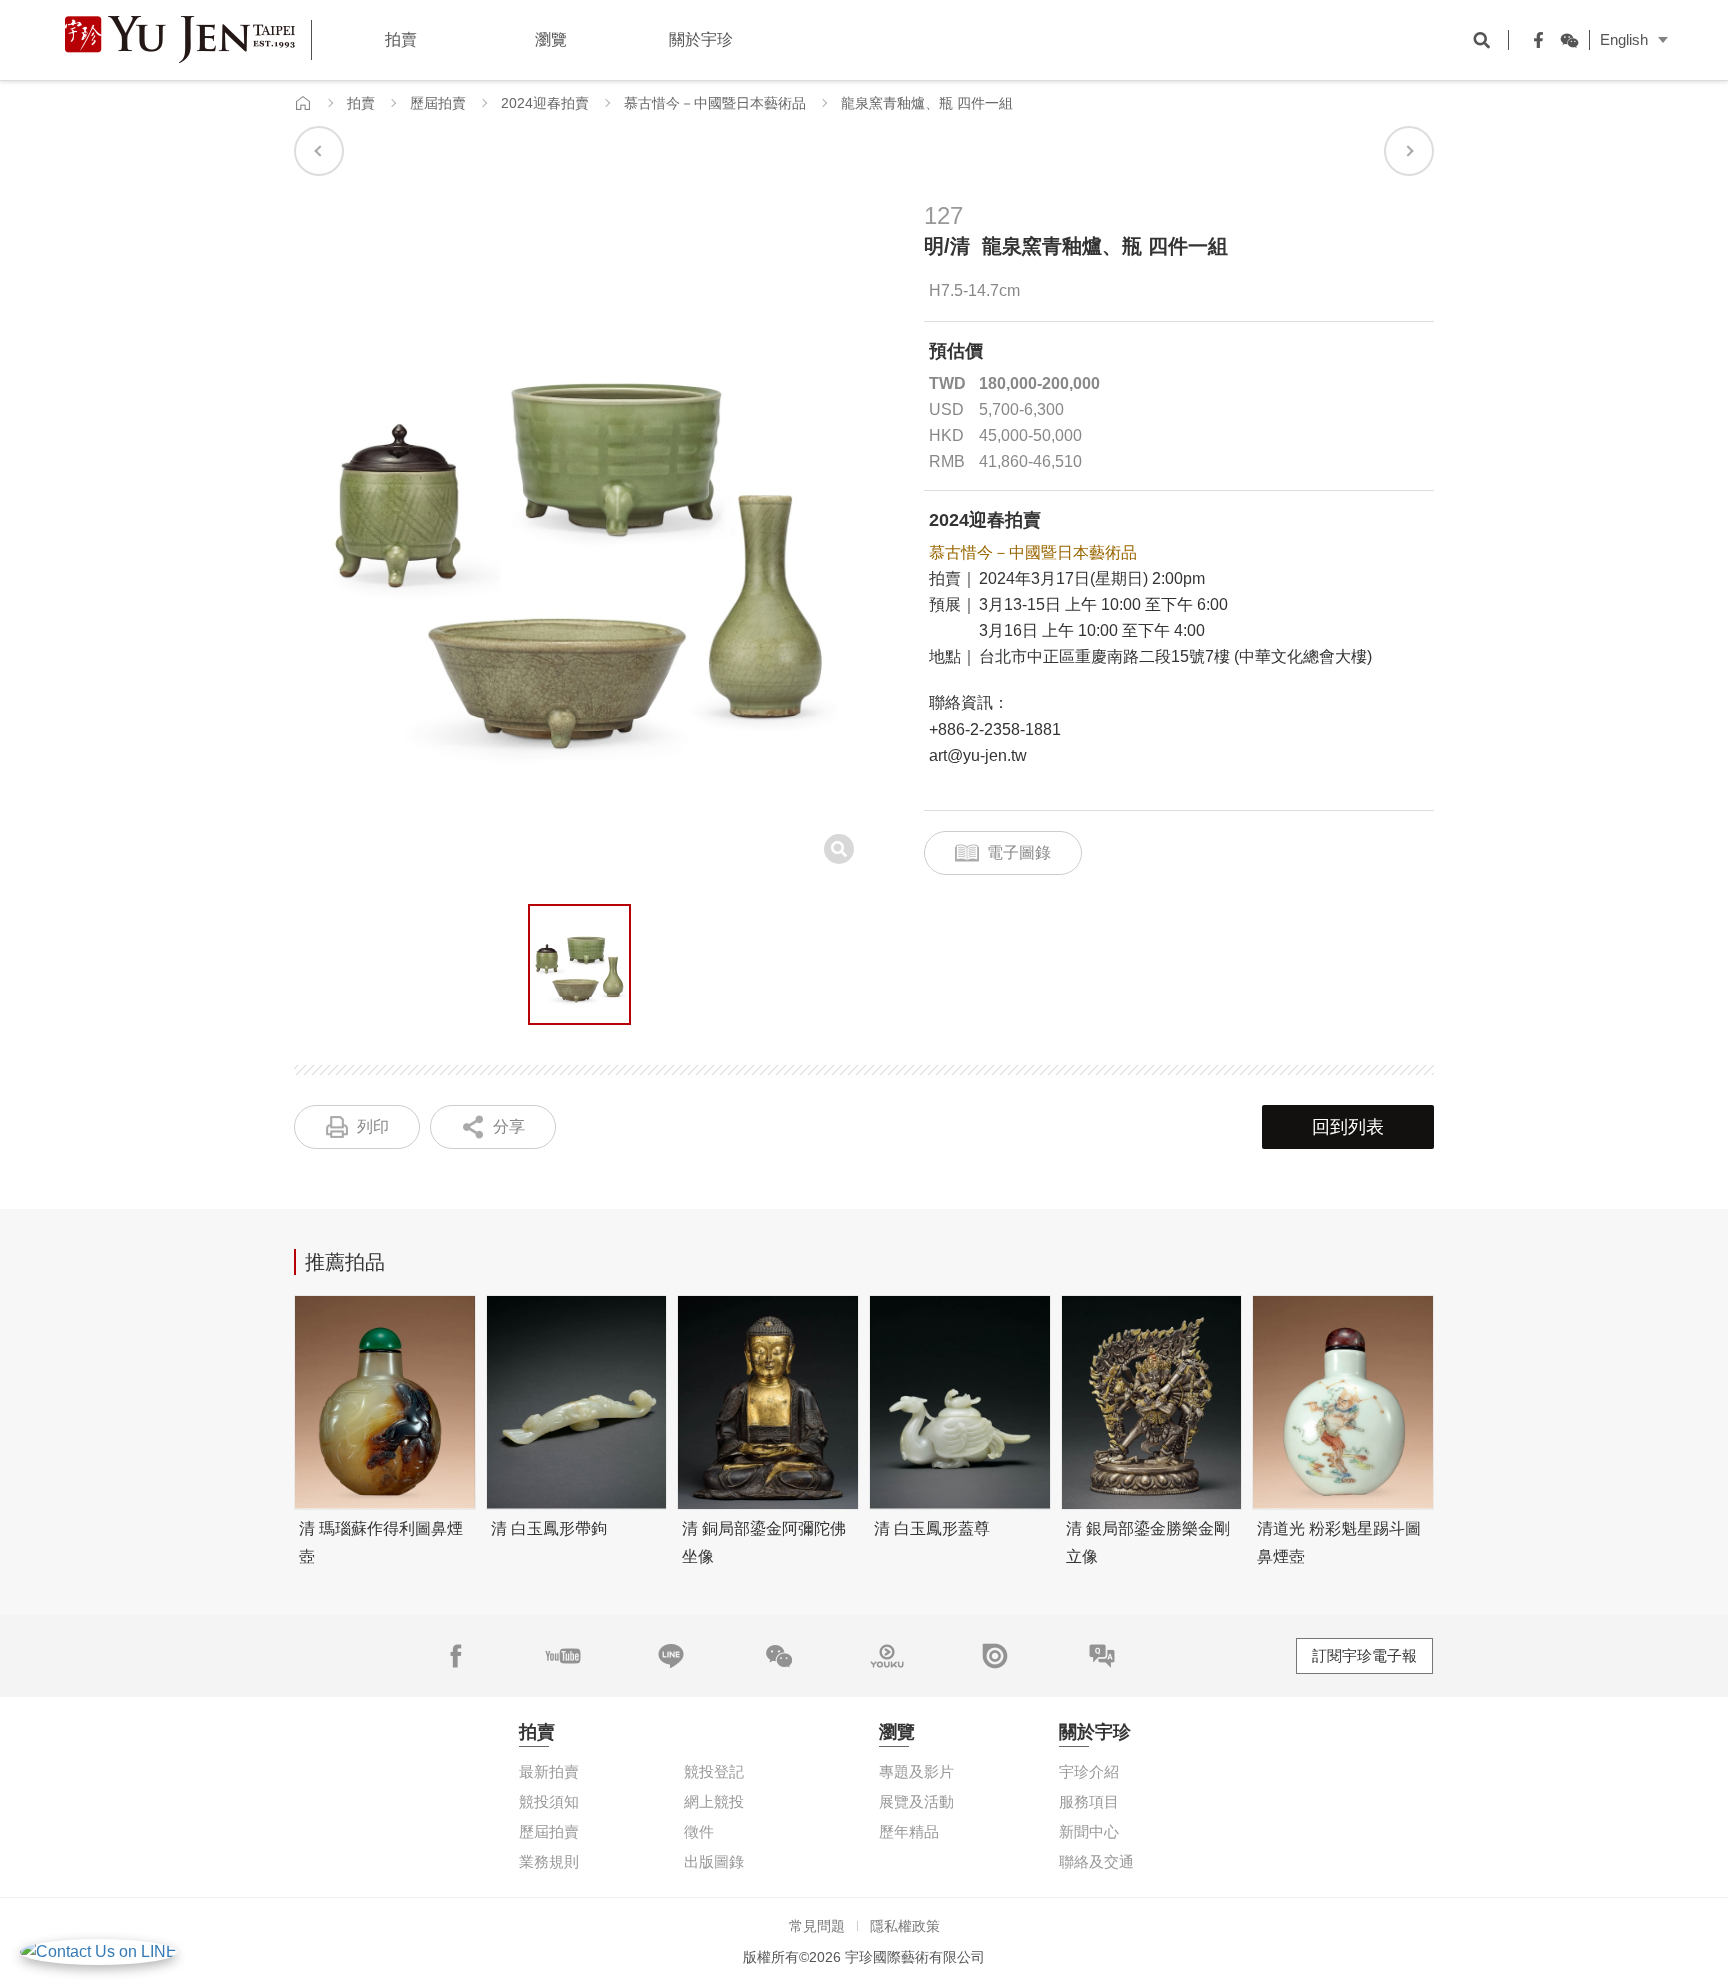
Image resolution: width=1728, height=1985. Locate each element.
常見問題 (817, 1926)
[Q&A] (1102, 1656)
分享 (509, 1126)
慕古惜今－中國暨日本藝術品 (715, 103)
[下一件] (1409, 151)
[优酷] (887, 1656)
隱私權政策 (905, 1926)
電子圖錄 (1019, 852)
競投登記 (714, 1771)
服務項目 (1089, 1801)
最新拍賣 (549, 1771)
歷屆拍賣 (438, 103)
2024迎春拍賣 (545, 103)
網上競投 (714, 1801)
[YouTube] (563, 1656)
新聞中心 (1089, 1831)
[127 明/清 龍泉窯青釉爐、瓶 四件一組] (579, 965)
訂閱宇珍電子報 (1364, 1655)
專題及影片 (916, 1771)
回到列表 (1348, 1127)
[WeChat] (1564, 40)
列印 (373, 1126)
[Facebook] (1534, 40)
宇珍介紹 (1089, 1771)
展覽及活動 (916, 1801)
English (1624, 39)
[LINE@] (671, 1656)
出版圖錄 (714, 1861)
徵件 (699, 1831)
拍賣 (361, 103)
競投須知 (549, 1801)
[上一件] (319, 151)
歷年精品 (909, 1831)
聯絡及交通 (1096, 1861)
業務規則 (549, 1861)
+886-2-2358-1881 (995, 729)
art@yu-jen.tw (978, 755)
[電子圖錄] (995, 1656)
